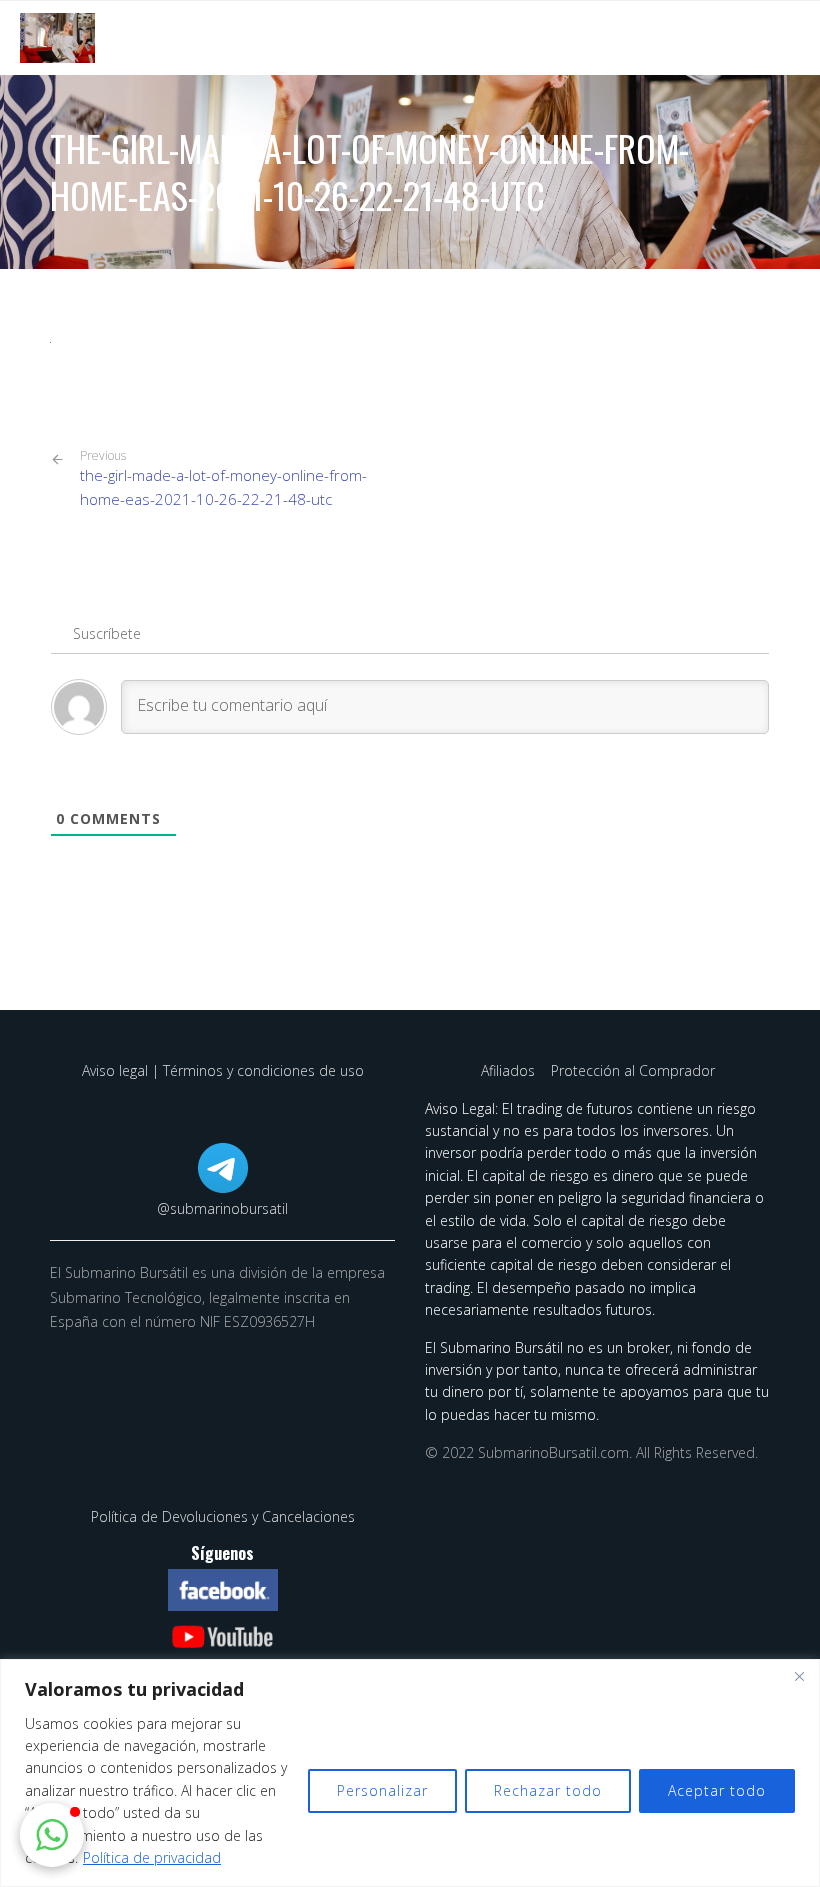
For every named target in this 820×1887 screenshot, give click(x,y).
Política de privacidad (152, 1857)
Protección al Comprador (633, 1070)
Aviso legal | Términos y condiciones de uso (223, 1070)
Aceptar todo (717, 1790)
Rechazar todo (548, 1790)
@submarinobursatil (222, 1208)
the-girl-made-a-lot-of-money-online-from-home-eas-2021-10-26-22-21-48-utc (223, 479)
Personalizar (382, 1790)
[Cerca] (799, 1676)
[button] (52, 1835)
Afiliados (510, 1070)
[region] (410, 1773)
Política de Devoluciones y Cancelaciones (223, 1516)
